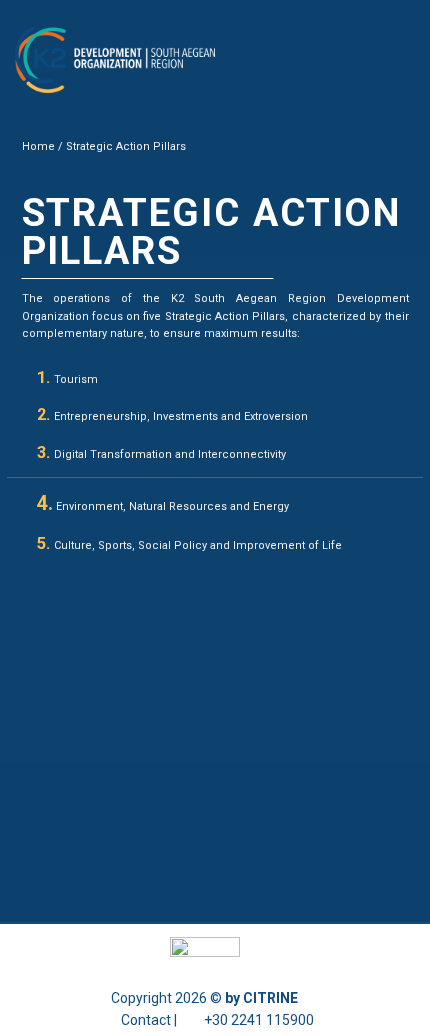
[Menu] (403, 59)
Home (38, 146)
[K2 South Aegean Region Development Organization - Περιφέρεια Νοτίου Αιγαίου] (115, 60)
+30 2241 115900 (259, 1020)
